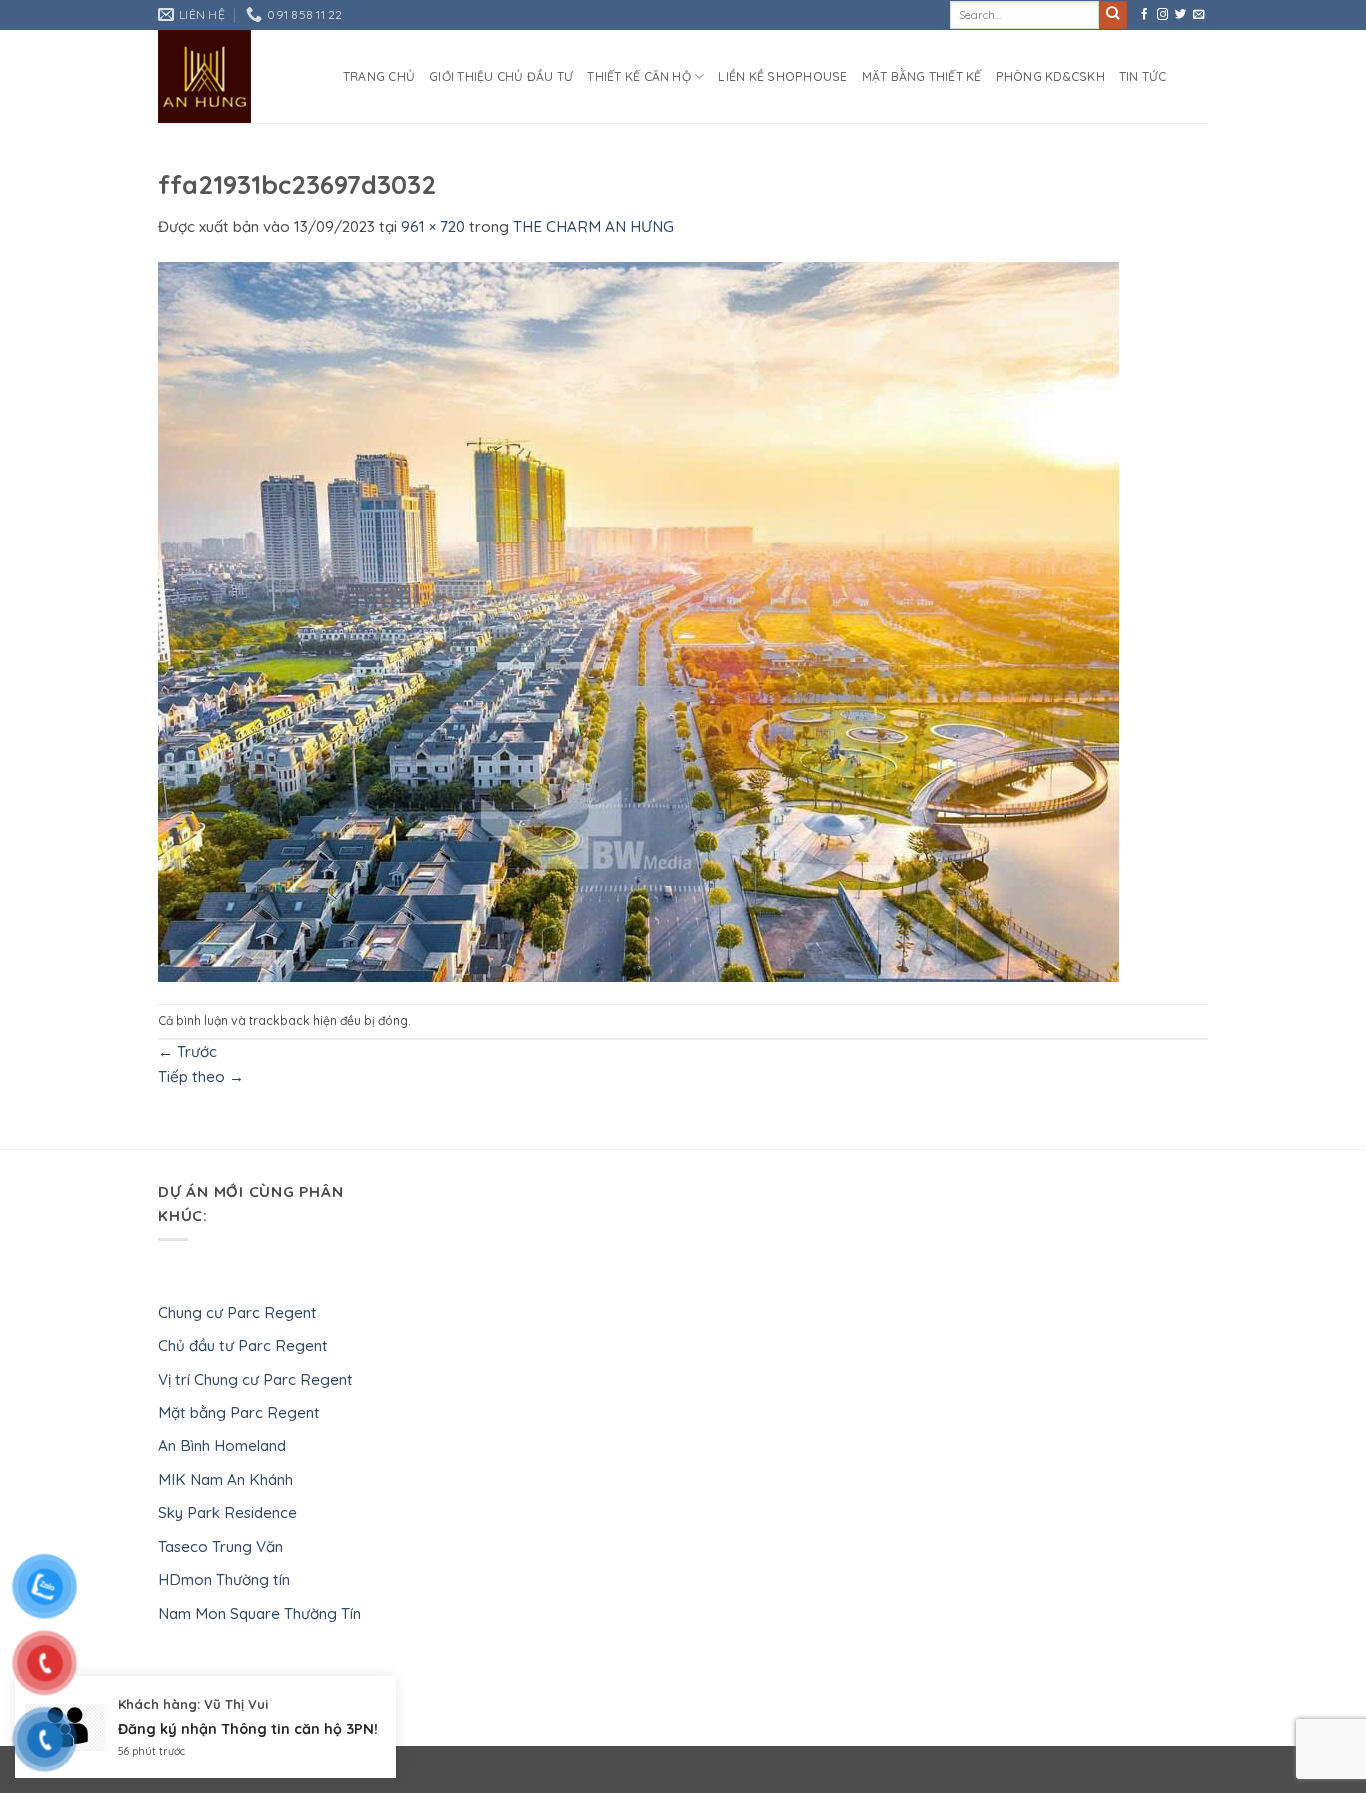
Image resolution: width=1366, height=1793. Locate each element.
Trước (187, 1051)
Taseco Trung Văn (220, 1546)
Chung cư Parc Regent (237, 1312)
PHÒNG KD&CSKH (1050, 76)
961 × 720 (433, 226)
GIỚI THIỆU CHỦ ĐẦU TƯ (501, 76)
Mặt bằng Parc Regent (239, 1412)
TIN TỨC (1143, 76)
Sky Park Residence (227, 1512)
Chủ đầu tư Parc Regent (243, 1345)
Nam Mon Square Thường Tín (259, 1613)
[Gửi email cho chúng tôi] (1198, 15)
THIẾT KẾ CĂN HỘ (639, 76)
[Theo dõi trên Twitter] (1180, 15)
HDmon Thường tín (224, 1579)
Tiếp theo (201, 1076)
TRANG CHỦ (379, 76)
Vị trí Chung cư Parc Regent (255, 1379)
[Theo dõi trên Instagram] (1162, 15)
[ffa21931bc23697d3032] (638, 619)
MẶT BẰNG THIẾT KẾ (922, 76)
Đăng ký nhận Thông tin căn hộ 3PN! (248, 1729)
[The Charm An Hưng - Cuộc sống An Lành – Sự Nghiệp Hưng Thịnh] (235, 76)
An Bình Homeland (222, 1445)
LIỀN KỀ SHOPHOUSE (782, 76)
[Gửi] (1113, 15)
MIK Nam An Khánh (225, 1479)
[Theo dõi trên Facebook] (1144, 15)
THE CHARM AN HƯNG (593, 226)
